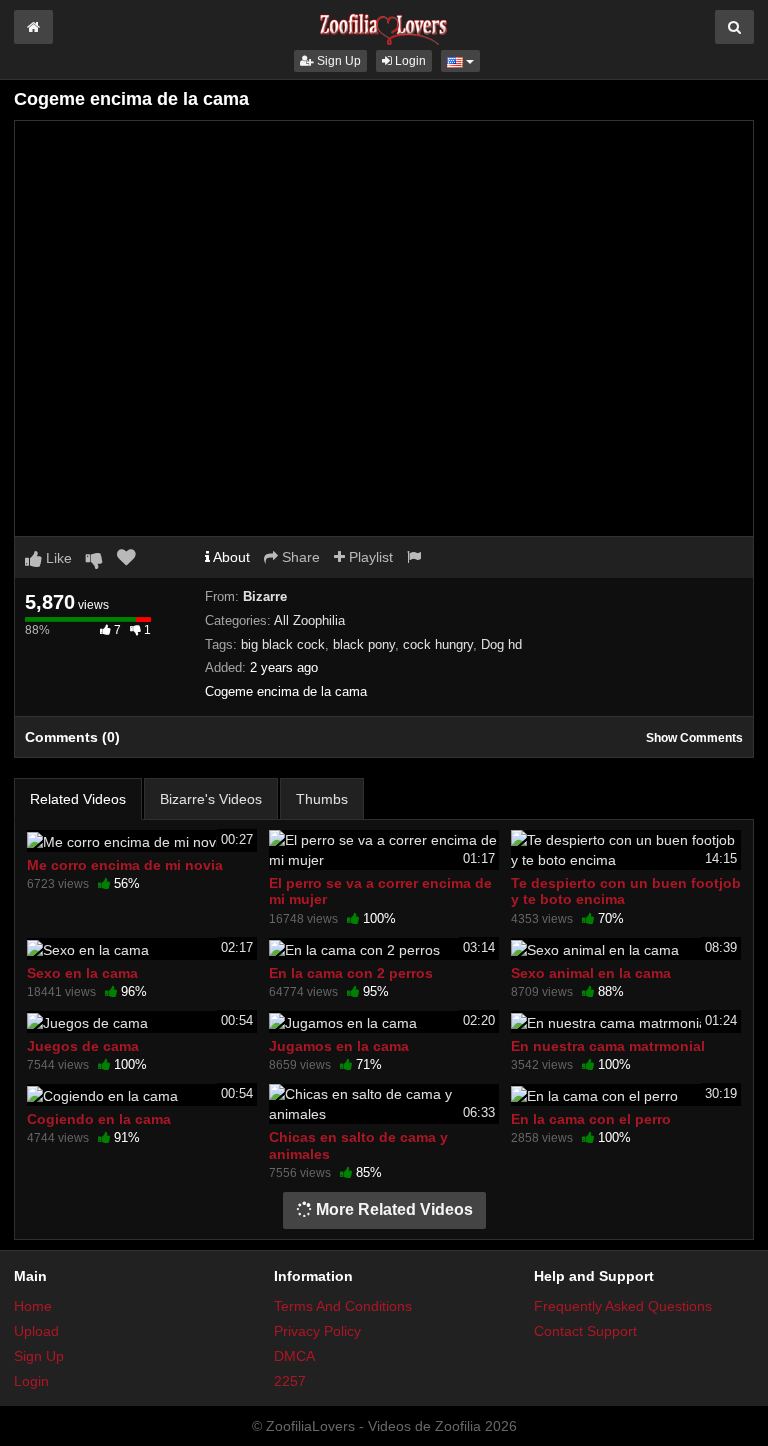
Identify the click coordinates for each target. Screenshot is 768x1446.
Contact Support (585, 1331)
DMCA (294, 1356)
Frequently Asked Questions (623, 1306)
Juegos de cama (83, 1046)
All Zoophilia (309, 620)
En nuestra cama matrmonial (608, 1046)
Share (299, 557)
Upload (36, 1331)
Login (409, 61)
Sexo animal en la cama (591, 973)
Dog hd (501, 644)
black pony (364, 644)
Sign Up (337, 61)
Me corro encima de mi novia (125, 865)
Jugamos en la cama (339, 1046)
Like (57, 558)
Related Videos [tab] (78, 799)
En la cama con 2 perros (351, 973)
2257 (290, 1381)
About (230, 557)
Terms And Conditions (343, 1306)
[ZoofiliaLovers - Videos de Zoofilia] (384, 24)
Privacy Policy (317, 1331)
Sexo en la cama (82, 973)
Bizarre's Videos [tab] (211, 799)
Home (33, 1306)
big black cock (283, 644)
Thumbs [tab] (322, 799)
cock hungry (438, 644)
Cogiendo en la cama (99, 1119)
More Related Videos (392, 1209)
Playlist (369, 557)
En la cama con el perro (591, 1119)
